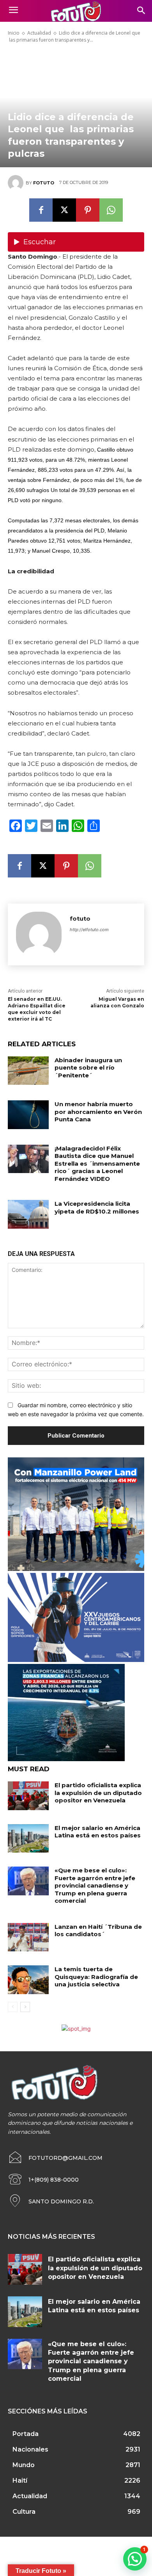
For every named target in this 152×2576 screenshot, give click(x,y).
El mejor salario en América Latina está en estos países (98, 1832)
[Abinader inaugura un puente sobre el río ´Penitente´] (28, 1071)
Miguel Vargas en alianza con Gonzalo (117, 1002)
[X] (64, 210)
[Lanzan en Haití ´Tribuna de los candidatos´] (28, 1937)
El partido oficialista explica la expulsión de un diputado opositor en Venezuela (98, 1793)
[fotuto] (17, 183)
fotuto (44, 183)
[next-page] (25, 2007)
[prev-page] (13, 2007)
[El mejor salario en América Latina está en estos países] (28, 1839)
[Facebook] (41, 210)
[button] (135, 2559)
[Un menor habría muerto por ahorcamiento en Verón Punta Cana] (28, 1115)
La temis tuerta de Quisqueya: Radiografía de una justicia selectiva (96, 1977)
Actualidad (39, 33)
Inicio (14, 33)
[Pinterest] (88, 210)
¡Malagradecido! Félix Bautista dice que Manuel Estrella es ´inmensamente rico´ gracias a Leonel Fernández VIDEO (97, 1164)
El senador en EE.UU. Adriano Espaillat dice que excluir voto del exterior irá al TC (37, 1009)
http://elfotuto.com (89, 930)
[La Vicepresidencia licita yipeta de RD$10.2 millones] (28, 1214)
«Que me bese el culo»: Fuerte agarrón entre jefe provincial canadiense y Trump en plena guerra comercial (95, 1885)
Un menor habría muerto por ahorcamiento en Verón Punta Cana (98, 1112)
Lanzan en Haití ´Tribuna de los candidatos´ (98, 1931)
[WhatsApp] (111, 210)
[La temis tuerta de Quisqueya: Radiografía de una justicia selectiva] (28, 1980)
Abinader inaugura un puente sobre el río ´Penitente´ (88, 1068)
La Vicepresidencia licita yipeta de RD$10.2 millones (97, 1207)
